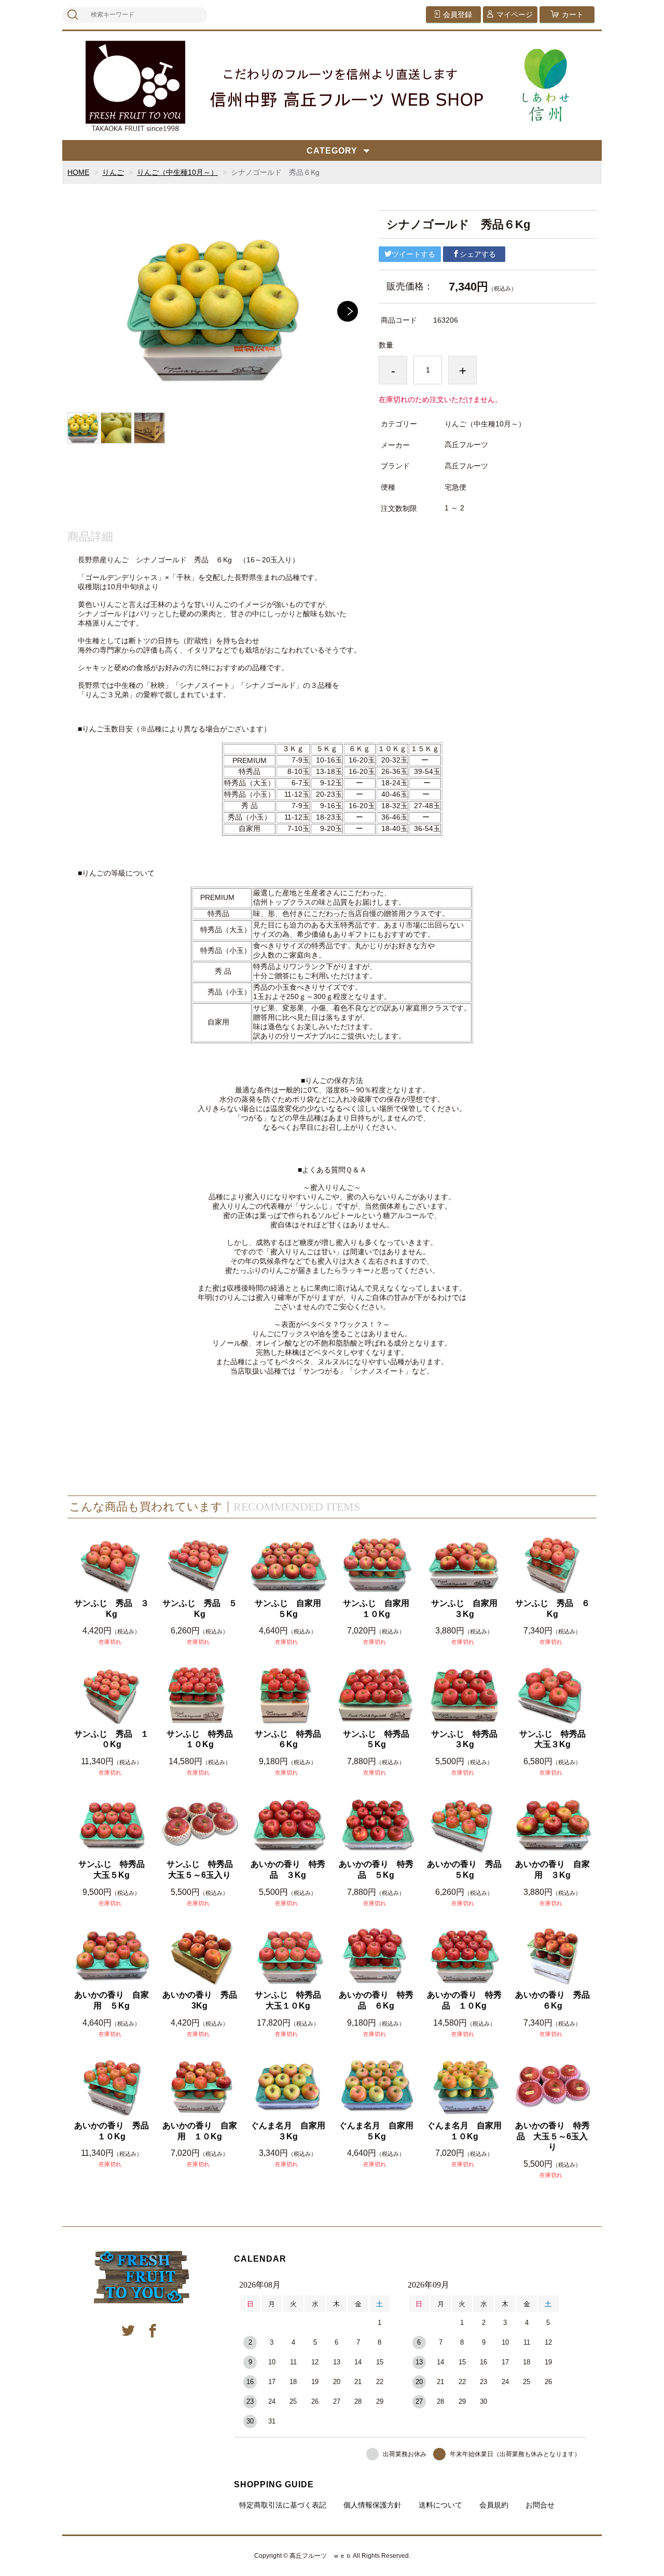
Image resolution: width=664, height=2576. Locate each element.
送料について (440, 2505)
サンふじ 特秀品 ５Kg (379, 1739)
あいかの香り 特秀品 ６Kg (376, 2000)
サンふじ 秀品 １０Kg (112, 1739)
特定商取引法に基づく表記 (283, 2505)
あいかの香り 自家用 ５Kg (112, 2000)
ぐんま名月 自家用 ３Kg (289, 2131)
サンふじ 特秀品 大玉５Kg (114, 1869)
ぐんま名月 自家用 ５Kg (377, 2131)
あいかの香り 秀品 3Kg (200, 2000)
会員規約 (494, 2505)
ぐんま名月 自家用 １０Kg (465, 2131)
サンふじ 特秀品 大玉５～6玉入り (203, 1869)
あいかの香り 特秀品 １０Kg (464, 2000)
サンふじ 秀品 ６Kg (552, 1609)
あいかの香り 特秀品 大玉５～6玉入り (552, 2136)
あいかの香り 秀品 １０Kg (112, 2131)
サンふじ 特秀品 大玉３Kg (555, 1739)
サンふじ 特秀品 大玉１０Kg (291, 2000)
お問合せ (540, 2505)
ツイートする (413, 254)
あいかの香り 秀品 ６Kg (553, 2000)
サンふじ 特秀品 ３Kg (467, 1739)
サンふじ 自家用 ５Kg (291, 1609)
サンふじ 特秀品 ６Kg (291, 1739)
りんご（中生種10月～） (177, 172)
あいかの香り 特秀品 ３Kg (288, 1869)
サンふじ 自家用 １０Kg (379, 1609)
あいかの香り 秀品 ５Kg (465, 1869)
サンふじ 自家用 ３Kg (467, 1609)
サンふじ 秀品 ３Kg (112, 1609)
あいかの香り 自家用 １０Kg (200, 2131)
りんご (113, 172)
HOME (78, 172)
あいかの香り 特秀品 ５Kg (376, 1869)
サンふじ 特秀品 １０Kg (203, 1739)
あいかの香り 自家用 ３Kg (552, 1869)
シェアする (478, 254)
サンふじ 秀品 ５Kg (200, 1609)
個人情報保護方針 (372, 2505)
